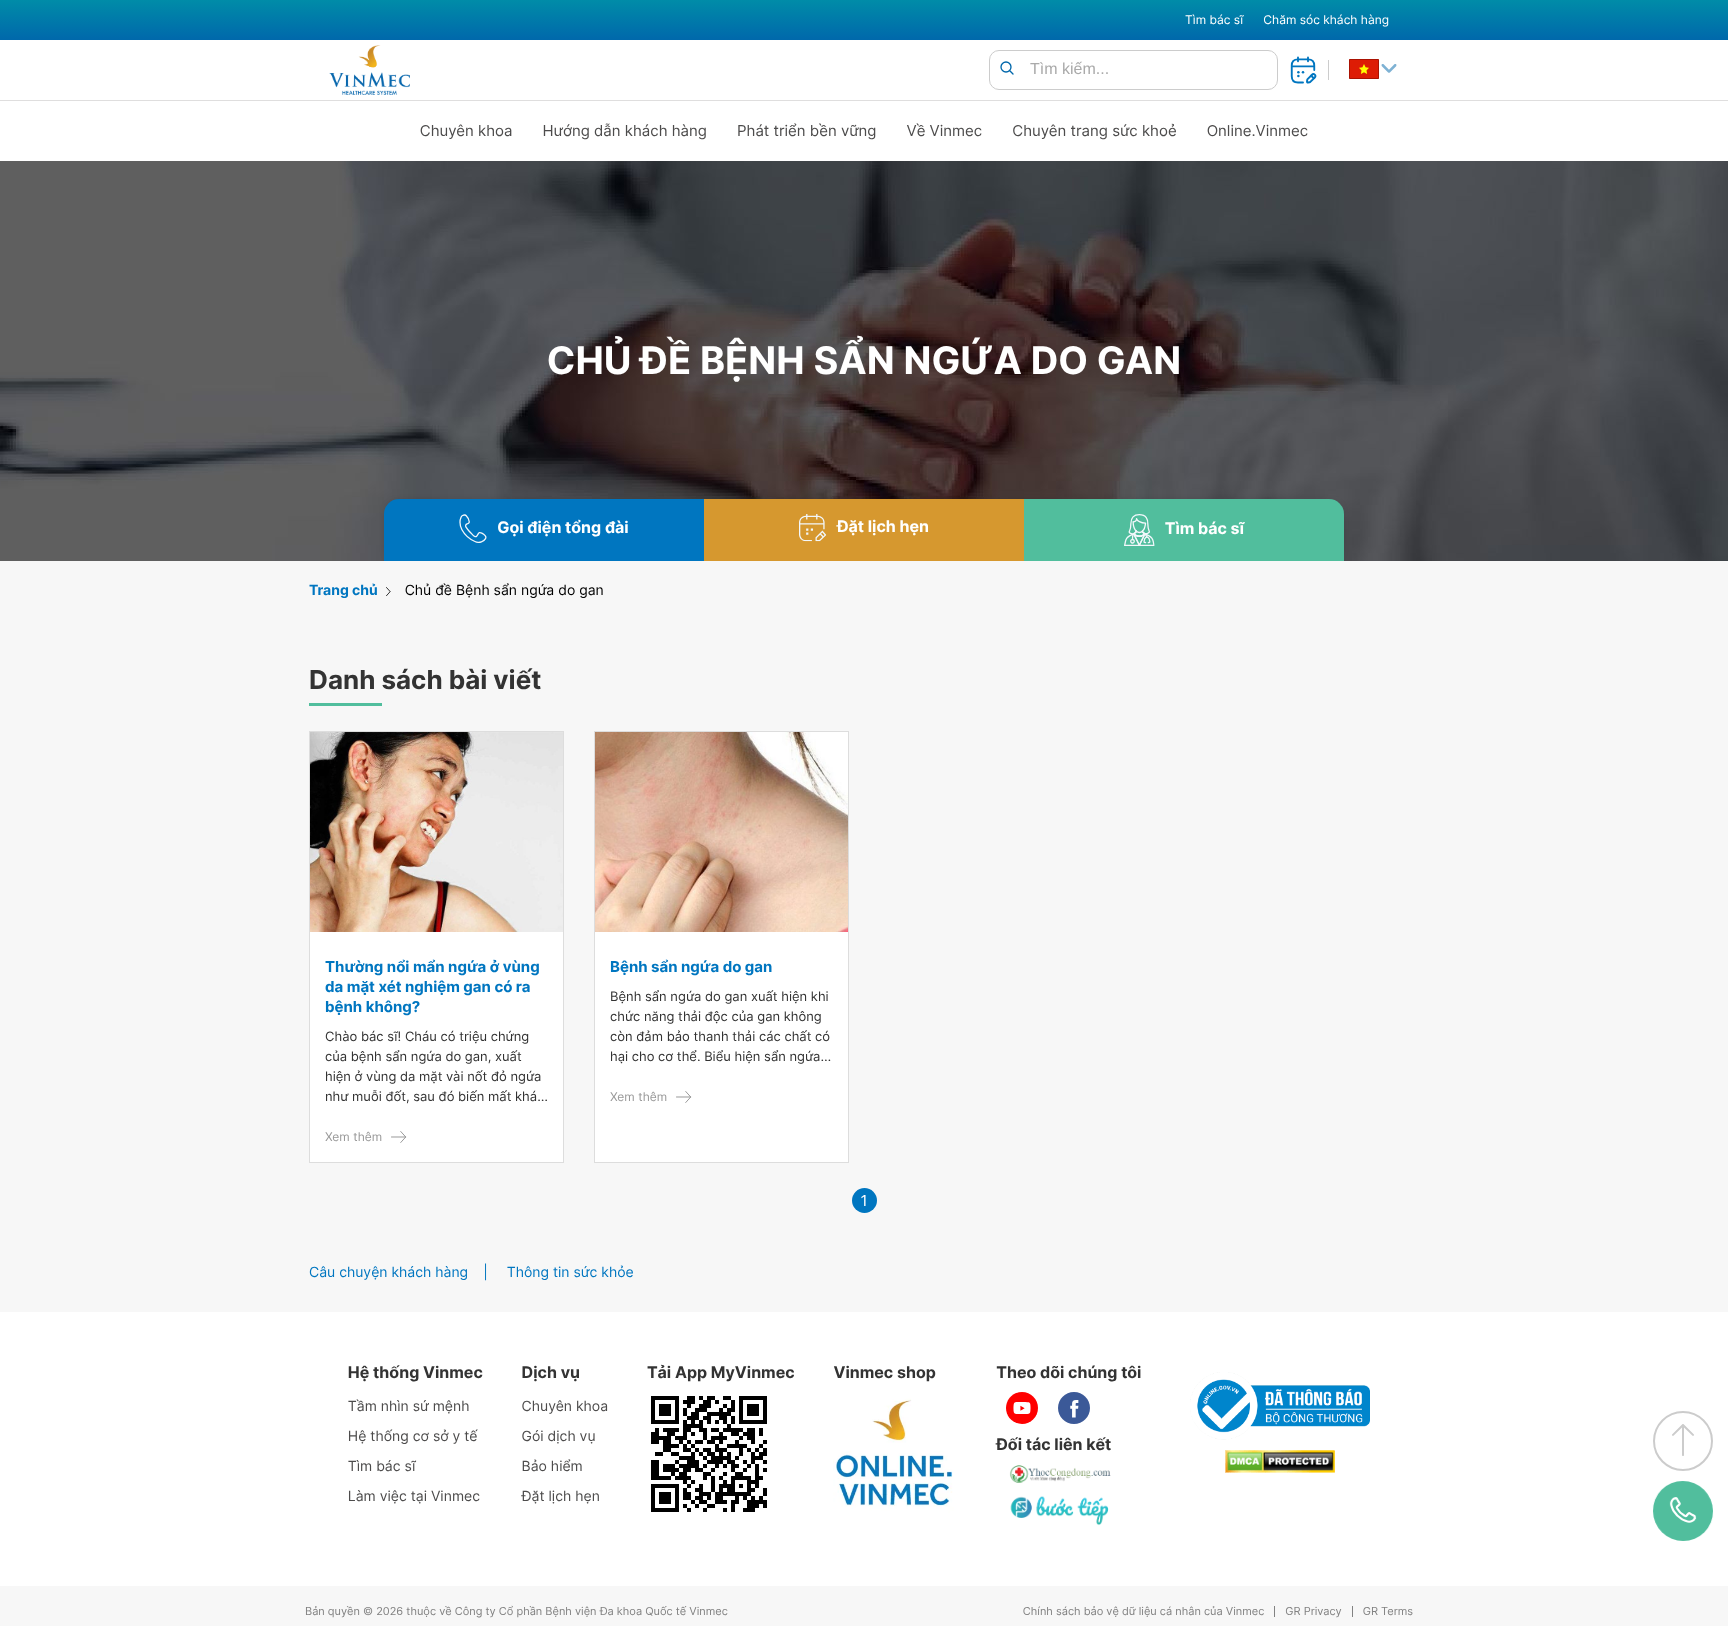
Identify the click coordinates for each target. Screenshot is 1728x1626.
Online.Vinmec (1258, 130)
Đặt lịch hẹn (561, 1496)
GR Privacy (1313, 1611)
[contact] (1683, 1511)
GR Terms (1388, 1611)
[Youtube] (1022, 1408)
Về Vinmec (945, 130)
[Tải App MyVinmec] (709, 1454)
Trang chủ (343, 590)
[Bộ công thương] (1280, 1406)
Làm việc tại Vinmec (414, 1496)
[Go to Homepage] (369, 70)
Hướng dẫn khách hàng (625, 130)
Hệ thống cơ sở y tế (413, 1436)
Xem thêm (353, 1136)
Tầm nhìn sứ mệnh (409, 1406)
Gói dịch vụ (559, 1436)
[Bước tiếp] (1061, 1510)
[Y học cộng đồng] (1061, 1474)
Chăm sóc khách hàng (1326, 19)
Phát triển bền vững (807, 130)
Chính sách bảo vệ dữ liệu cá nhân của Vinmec (1144, 1611)
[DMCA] (1280, 1461)
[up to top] (1683, 1441)
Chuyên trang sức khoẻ (1094, 130)
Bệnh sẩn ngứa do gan (691, 966)
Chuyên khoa (466, 130)
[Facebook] (1074, 1408)
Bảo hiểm (552, 1466)
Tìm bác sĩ (1214, 19)
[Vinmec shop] (895, 1454)
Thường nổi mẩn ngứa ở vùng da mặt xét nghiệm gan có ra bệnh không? (432, 986)
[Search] (1007, 69)
